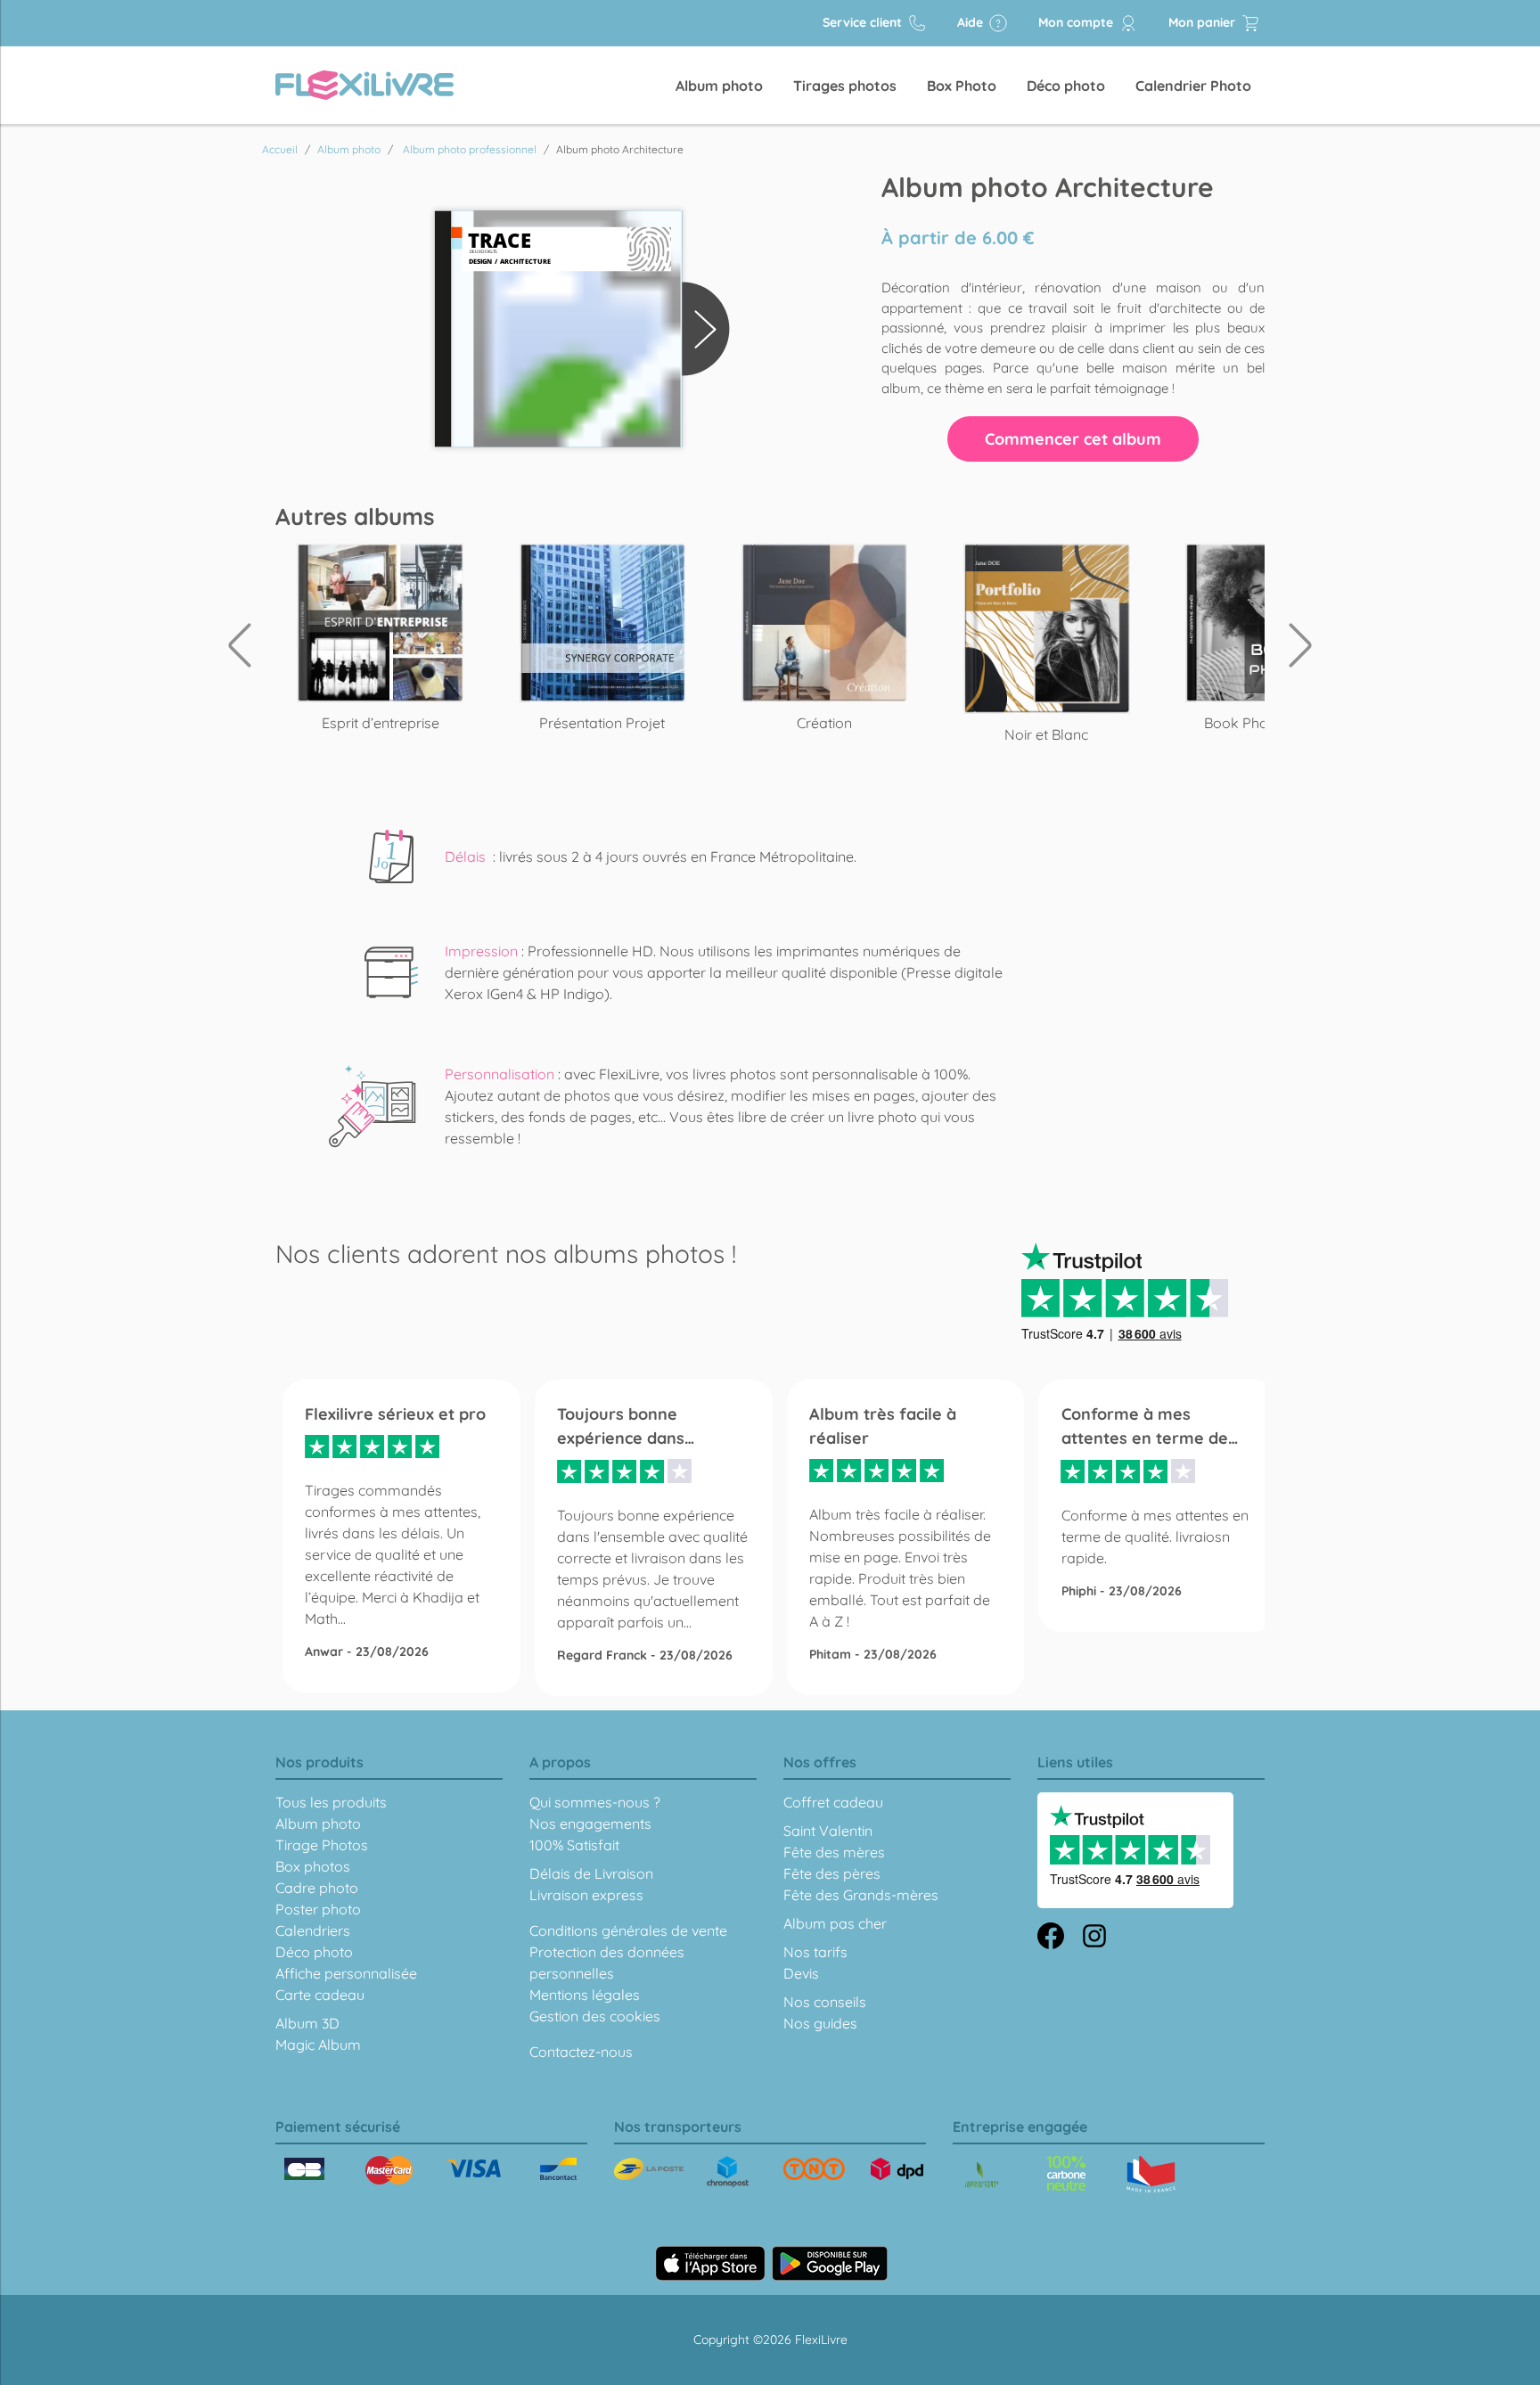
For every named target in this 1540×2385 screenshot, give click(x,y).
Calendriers (313, 1930)
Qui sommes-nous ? (595, 1802)
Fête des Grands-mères (861, 1895)
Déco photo (1066, 86)
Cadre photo (317, 1888)
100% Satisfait (574, 1845)
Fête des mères (834, 1852)
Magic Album (318, 2045)
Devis (801, 1973)
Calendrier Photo (1193, 86)
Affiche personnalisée (346, 1973)
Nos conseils (825, 2002)
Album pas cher (835, 1923)
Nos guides (820, 2023)
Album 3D (307, 2023)
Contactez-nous (581, 2052)
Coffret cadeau (833, 1802)
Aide (972, 22)
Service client (864, 22)
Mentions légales (585, 1995)
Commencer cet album (1073, 439)
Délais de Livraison (591, 1873)
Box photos (313, 1866)
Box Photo (962, 86)
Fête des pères (832, 1873)
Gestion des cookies (595, 2016)
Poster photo (318, 1909)
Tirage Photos (322, 1845)
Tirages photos (845, 86)
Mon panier (1204, 22)
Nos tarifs (815, 1952)
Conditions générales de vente (628, 1930)
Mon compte (1077, 22)
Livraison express (586, 1895)
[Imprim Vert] (982, 2176)
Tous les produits (331, 1802)
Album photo (719, 86)
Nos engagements (590, 1824)
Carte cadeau (320, 1995)
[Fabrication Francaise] (1066, 2173)
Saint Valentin (828, 1831)
